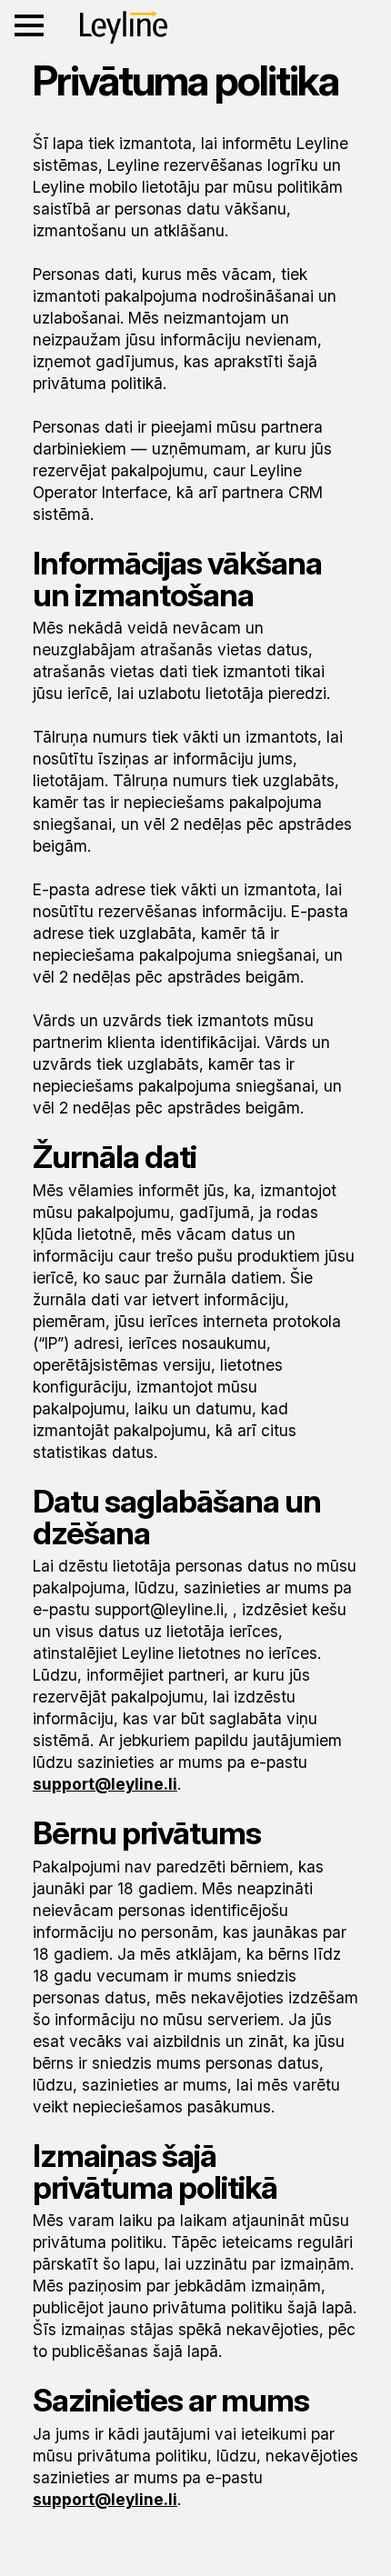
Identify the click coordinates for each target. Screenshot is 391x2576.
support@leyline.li (105, 1784)
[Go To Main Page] (124, 27)
